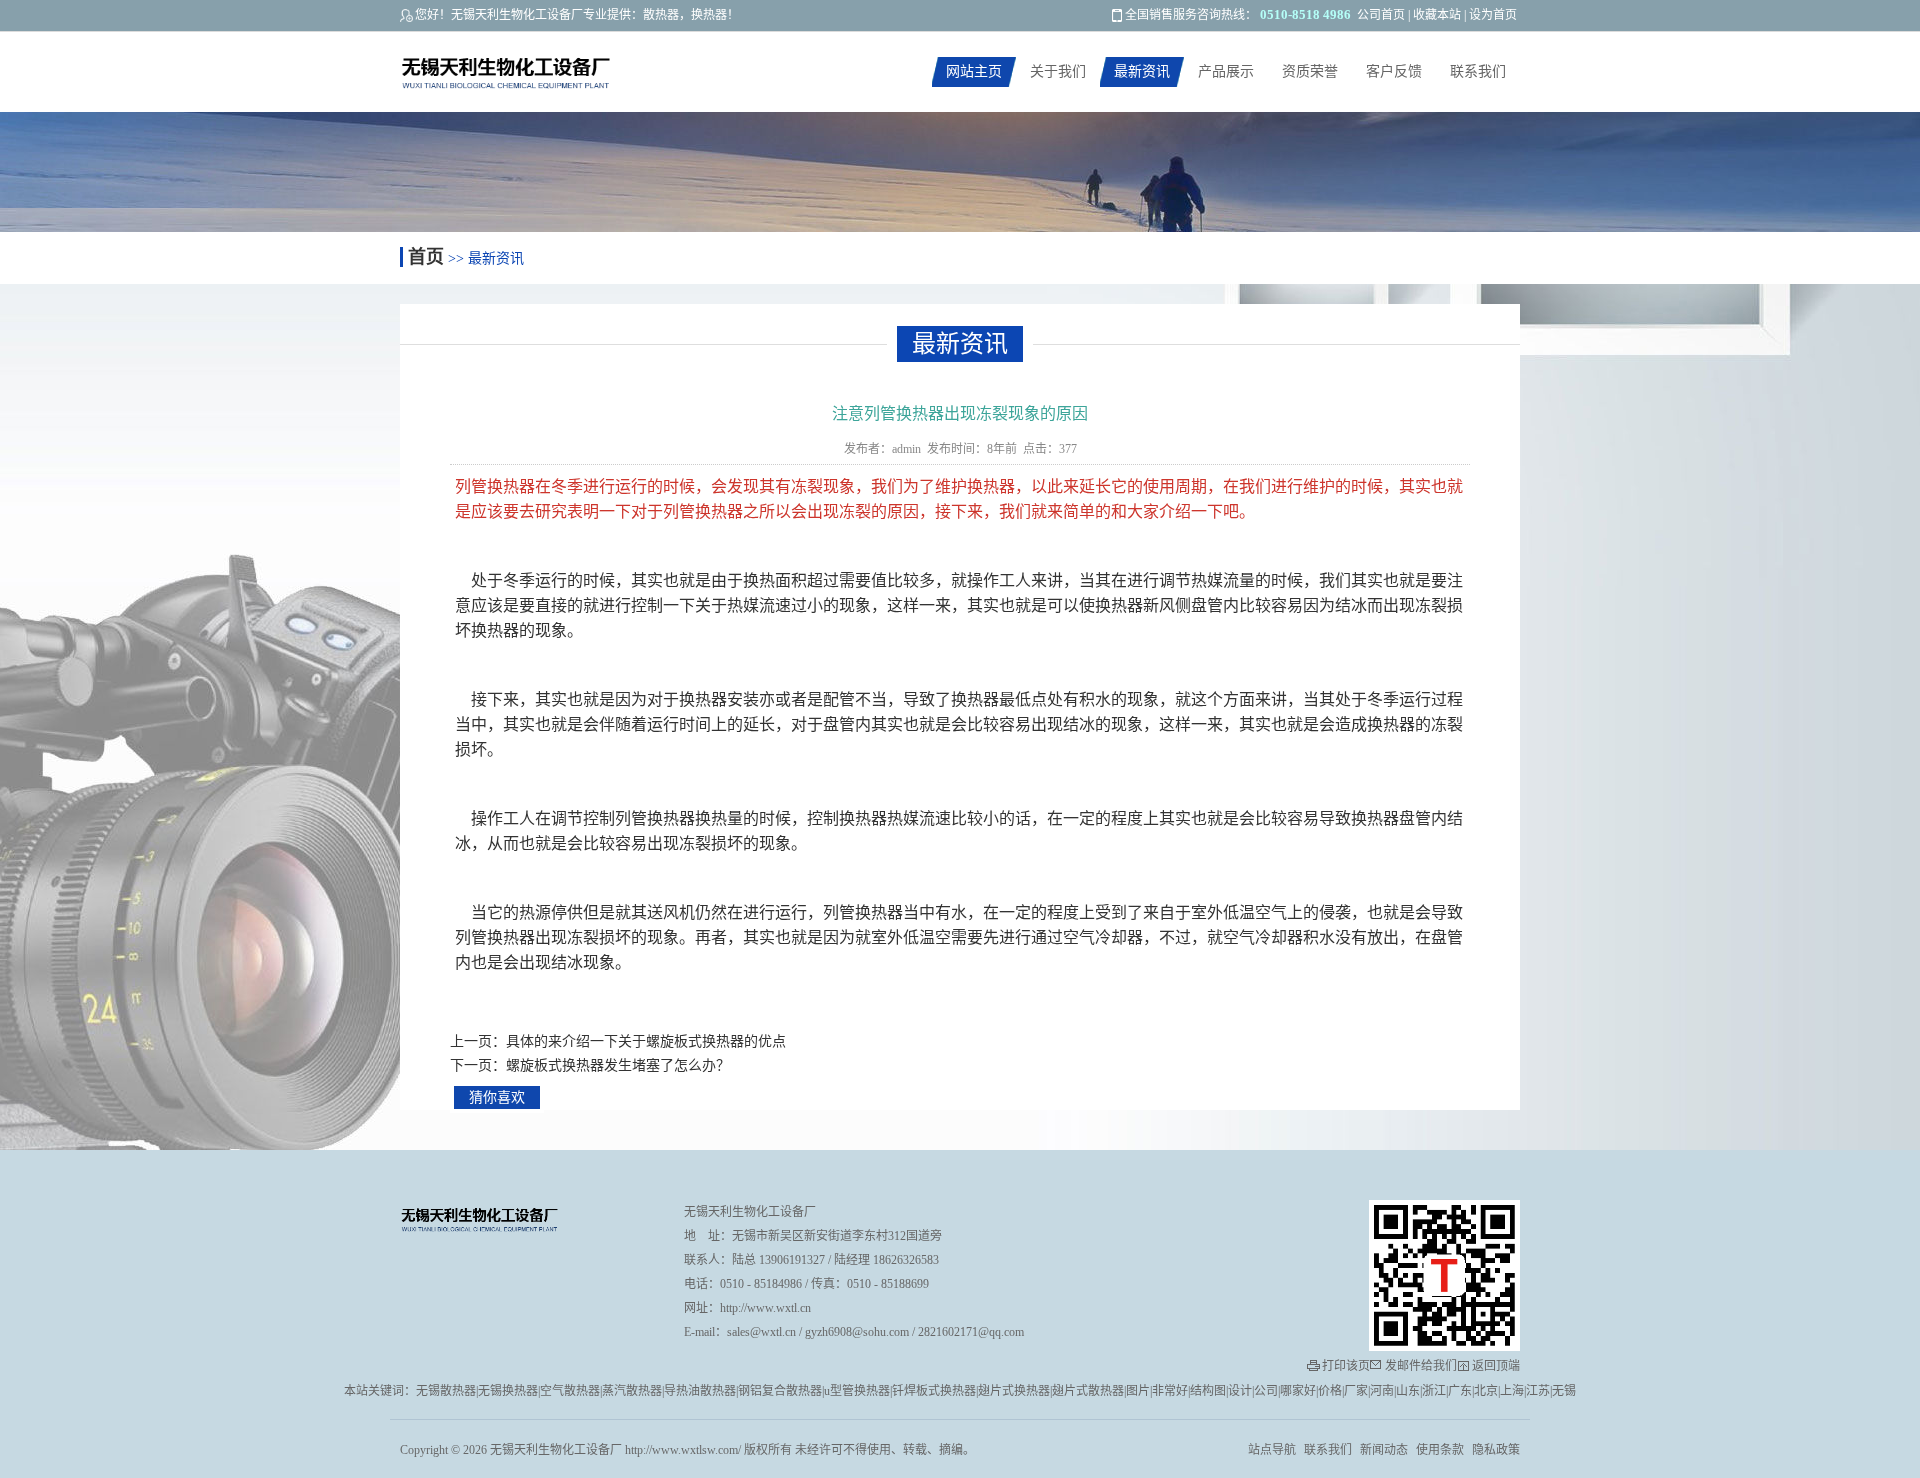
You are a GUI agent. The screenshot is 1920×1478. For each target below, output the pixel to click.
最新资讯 (1142, 71)
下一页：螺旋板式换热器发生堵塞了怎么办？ (590, 1065)
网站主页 (974, 71)
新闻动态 (1384, 1450)
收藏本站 (1437, 15)
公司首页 (1381, 15)
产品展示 (1226, 71)
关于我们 (1058, 71)
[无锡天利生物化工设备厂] (549, 74)
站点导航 (1272, 1450)
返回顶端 (1496, 1366)
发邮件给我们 (1421, 1366)
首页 (426, 257)
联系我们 (1478, 71)
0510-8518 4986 (1305, 14)
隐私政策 (1496, 1450)
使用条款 (1440, 1450)
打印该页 (1346, 1366)
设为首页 (1493, 15)
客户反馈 (1394, 71)
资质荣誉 (1310, 71)
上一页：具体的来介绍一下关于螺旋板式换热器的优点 (618, 1041)
